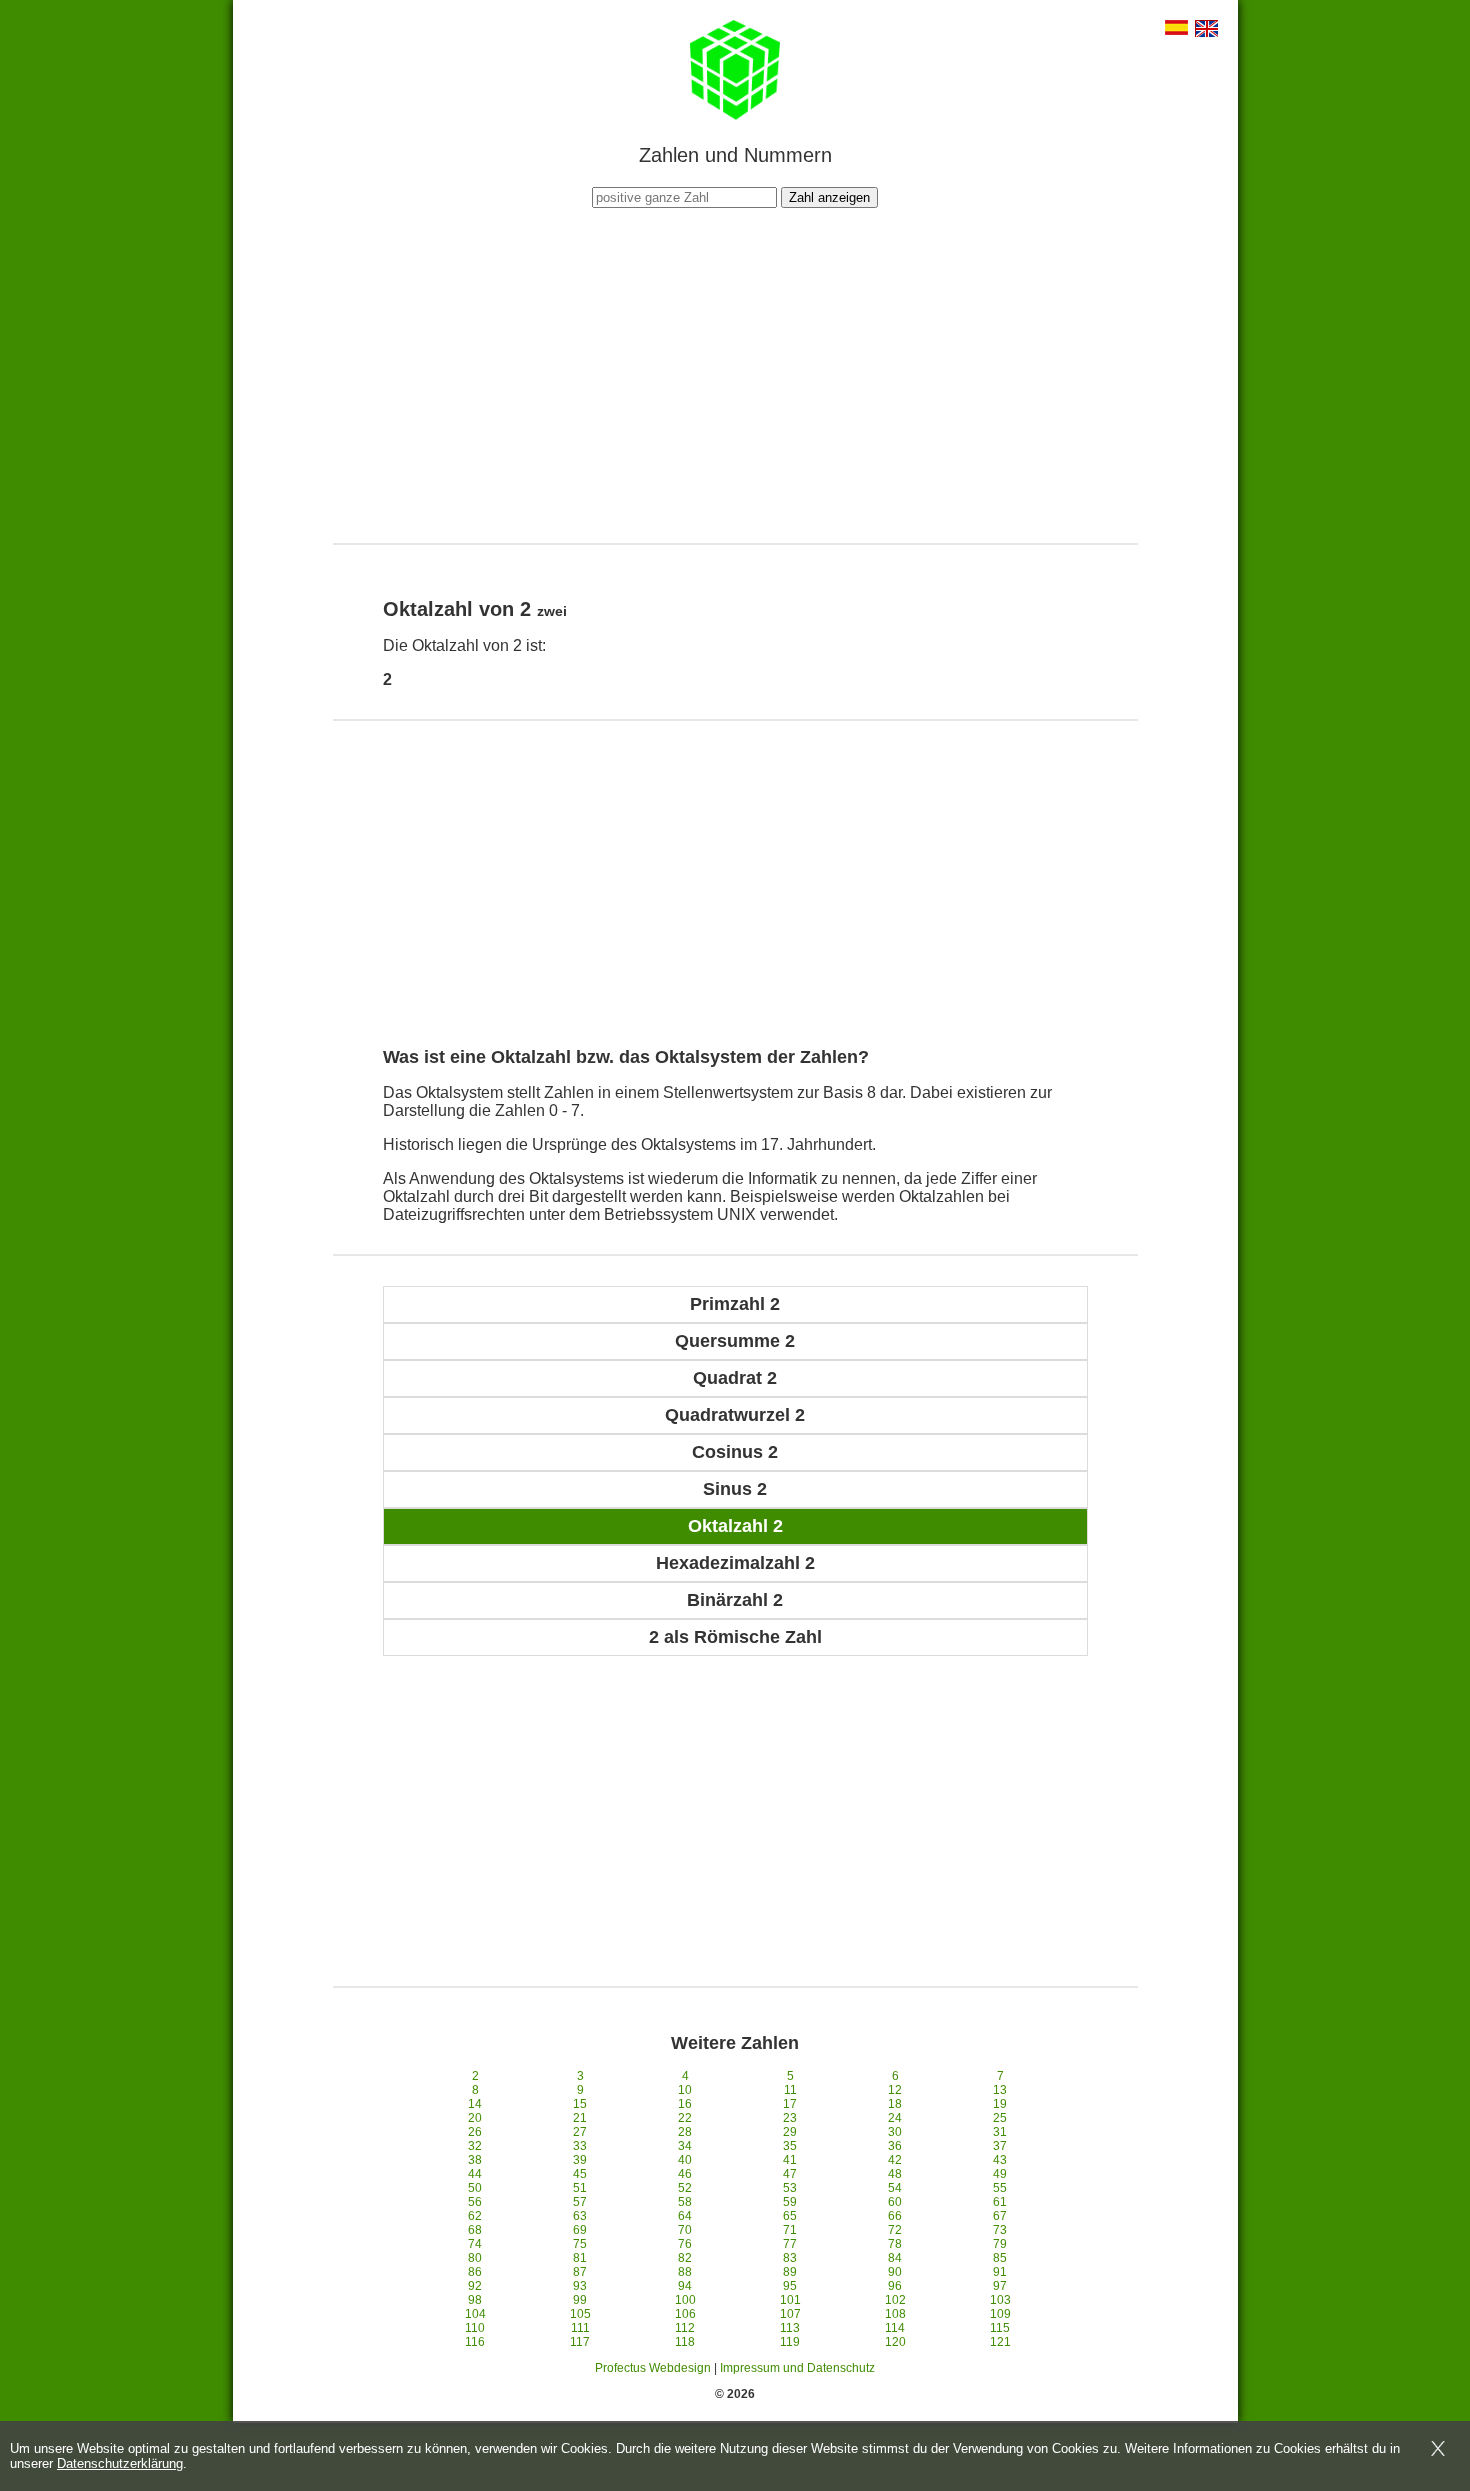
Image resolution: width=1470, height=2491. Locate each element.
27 (580, 2132)
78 (895, 2244)
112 (685, 2328)
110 (475, 2328)
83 (790, 2258)
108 (895, 2314)
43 (1000, 2160)
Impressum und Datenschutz (797, 2368)
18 (895, 2104)
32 (475, 2146)
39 (580, 2160)
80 (475, 2258)
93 (580, 2286)
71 (790, 2230)
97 (1000, 2286)
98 (475, 2300)
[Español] (1176, 29)
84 (895, 2258)
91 (1000, 2272)
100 (685, 2300)
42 (895, 2160)
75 (580, 2244)
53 (790, 2188)
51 (580, 2188)
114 (895, 2328)
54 (895, 2188)
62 (475, 2216)
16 (685, 2104)
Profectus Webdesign (653, 2368)
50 (475, 2188)
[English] (1206, 30)
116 (475, 2342)
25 (1000, 2118)
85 (1000, 2258)
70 (685, 2230)
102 (895, 2300)
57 (580, 2202)
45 (580, 2174)
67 (1000, 2216)
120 (895, 2342)
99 (580, 2300)
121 (1000, 2342)
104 (475, 2314)
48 (895, 2174)
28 (685, 2132)
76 (685, 2244)
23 (790, 2118)
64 (685, 2216)
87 (580, 2272)
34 (685, 2146)
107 (790, 2314)
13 (1000, 2090)
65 (790, 2216)
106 (685, 2314)
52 (685, 2188)
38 (475, 2160)
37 (1000, 2146)
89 (790, 2272)
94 (685, 2286)
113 (790, 2328)
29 (790, 2132)
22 (685, 2118)
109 (1000, 2314)
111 (580, 2328)
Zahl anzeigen (829, 197)
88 (685, 2272)
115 (1000, 2328)
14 (475, 2104)
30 (895, 2132)
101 (790, 2300)
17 (790, 2104)
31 (1000, 2132)
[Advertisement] (735, 373)
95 (790, 2286)
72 (895, 2230)
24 (895, 2118)
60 (895, 2202)
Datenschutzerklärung (120, 2463)
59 (790, 2202)
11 (790, 2090)
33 (580, 2146)
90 (895, 2272)
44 (475, 2174)
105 (580, 2314)
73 (1000, 2230)
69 (580, 2230)
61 (1000, 2202)
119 (790, 2342)
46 (685, 2174)
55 (1000, 2188)
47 (790, 2174)
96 (895, 2286)
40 (685, 2160)
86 (475, 2272)
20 (475, 2118)
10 (685, 2090)
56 (475, 2202)
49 (1000, 2174)
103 (1000, 2300)
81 (580, 2258)
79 (1000, 2244)
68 (475, 2230)
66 (895, 2216)
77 (790, 2244)
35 (790, 2146)
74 (475, 2244)
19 (1000, 2104)
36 (895, 2146)
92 (475, 2286)
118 (685, 2342)
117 (580, 2342)
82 (685, 2258)
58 (685, 2202)
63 (580, 2216)
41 (790, 2160)
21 (580, 2118)
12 (895, 2090)
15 (580, 2104)
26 (475, 2132)
